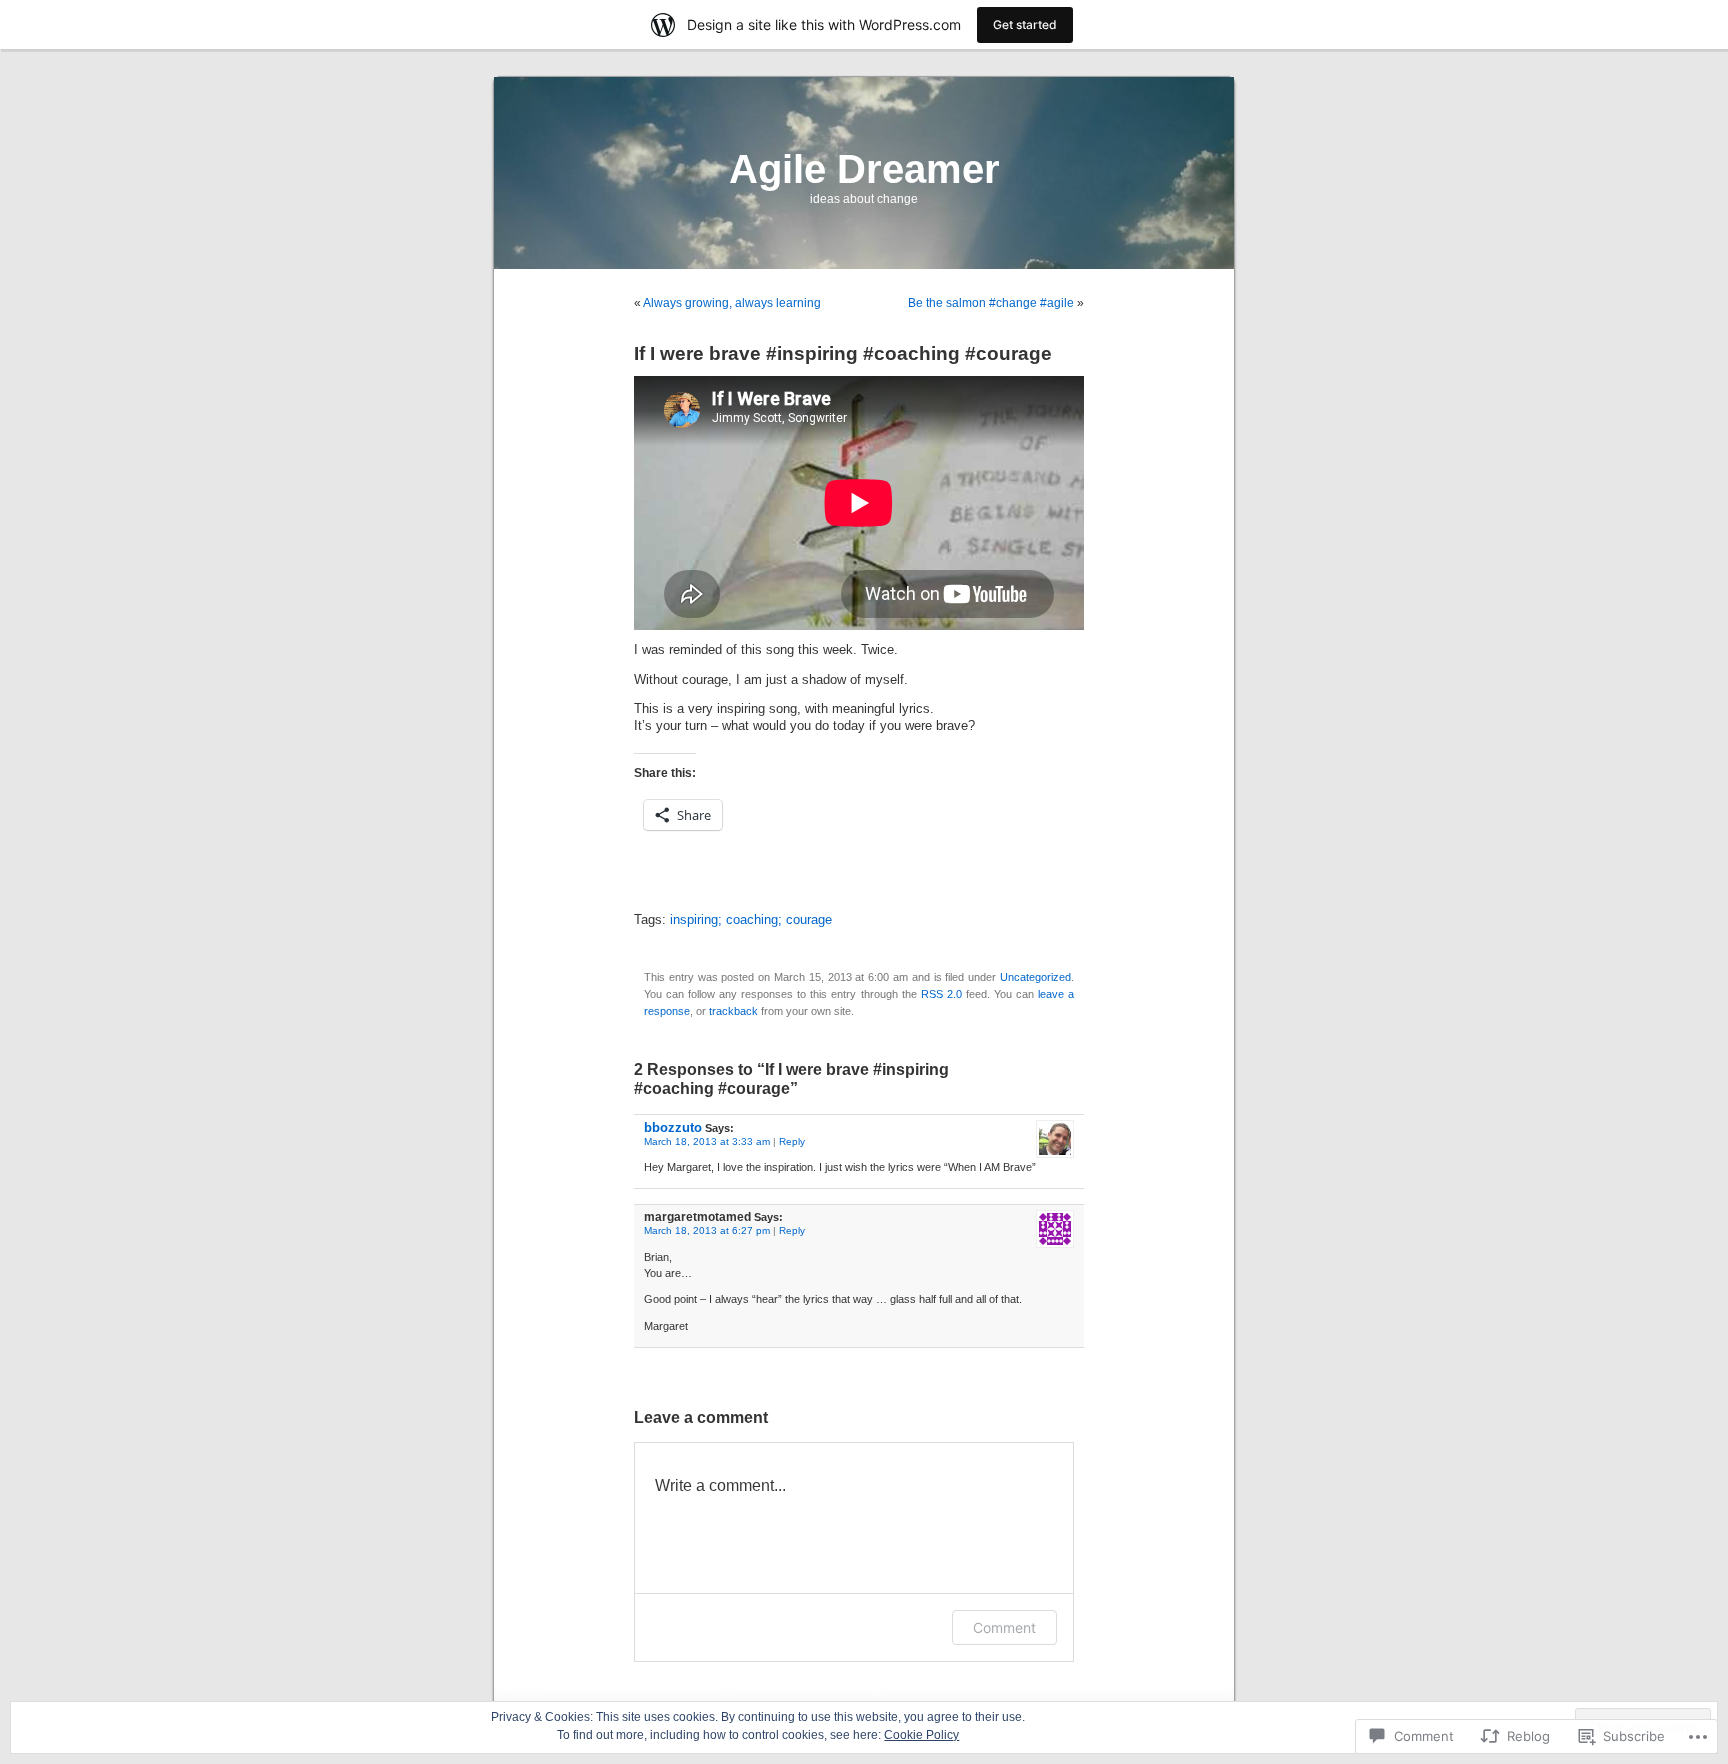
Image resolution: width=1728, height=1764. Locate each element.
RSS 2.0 (941, 994)
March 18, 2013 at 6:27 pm (707, 1230)
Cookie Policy (921, 1735)
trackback (733, 1011)
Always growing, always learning (732, 303)
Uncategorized (1035, 977)
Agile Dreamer (864, 169)
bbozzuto (673, 1127)
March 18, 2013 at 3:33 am (707, 1141)
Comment (1004, 1627)
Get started (1025, 24)
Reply (792, 1141)
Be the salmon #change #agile (991, 303)
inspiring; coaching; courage (751, 920)
